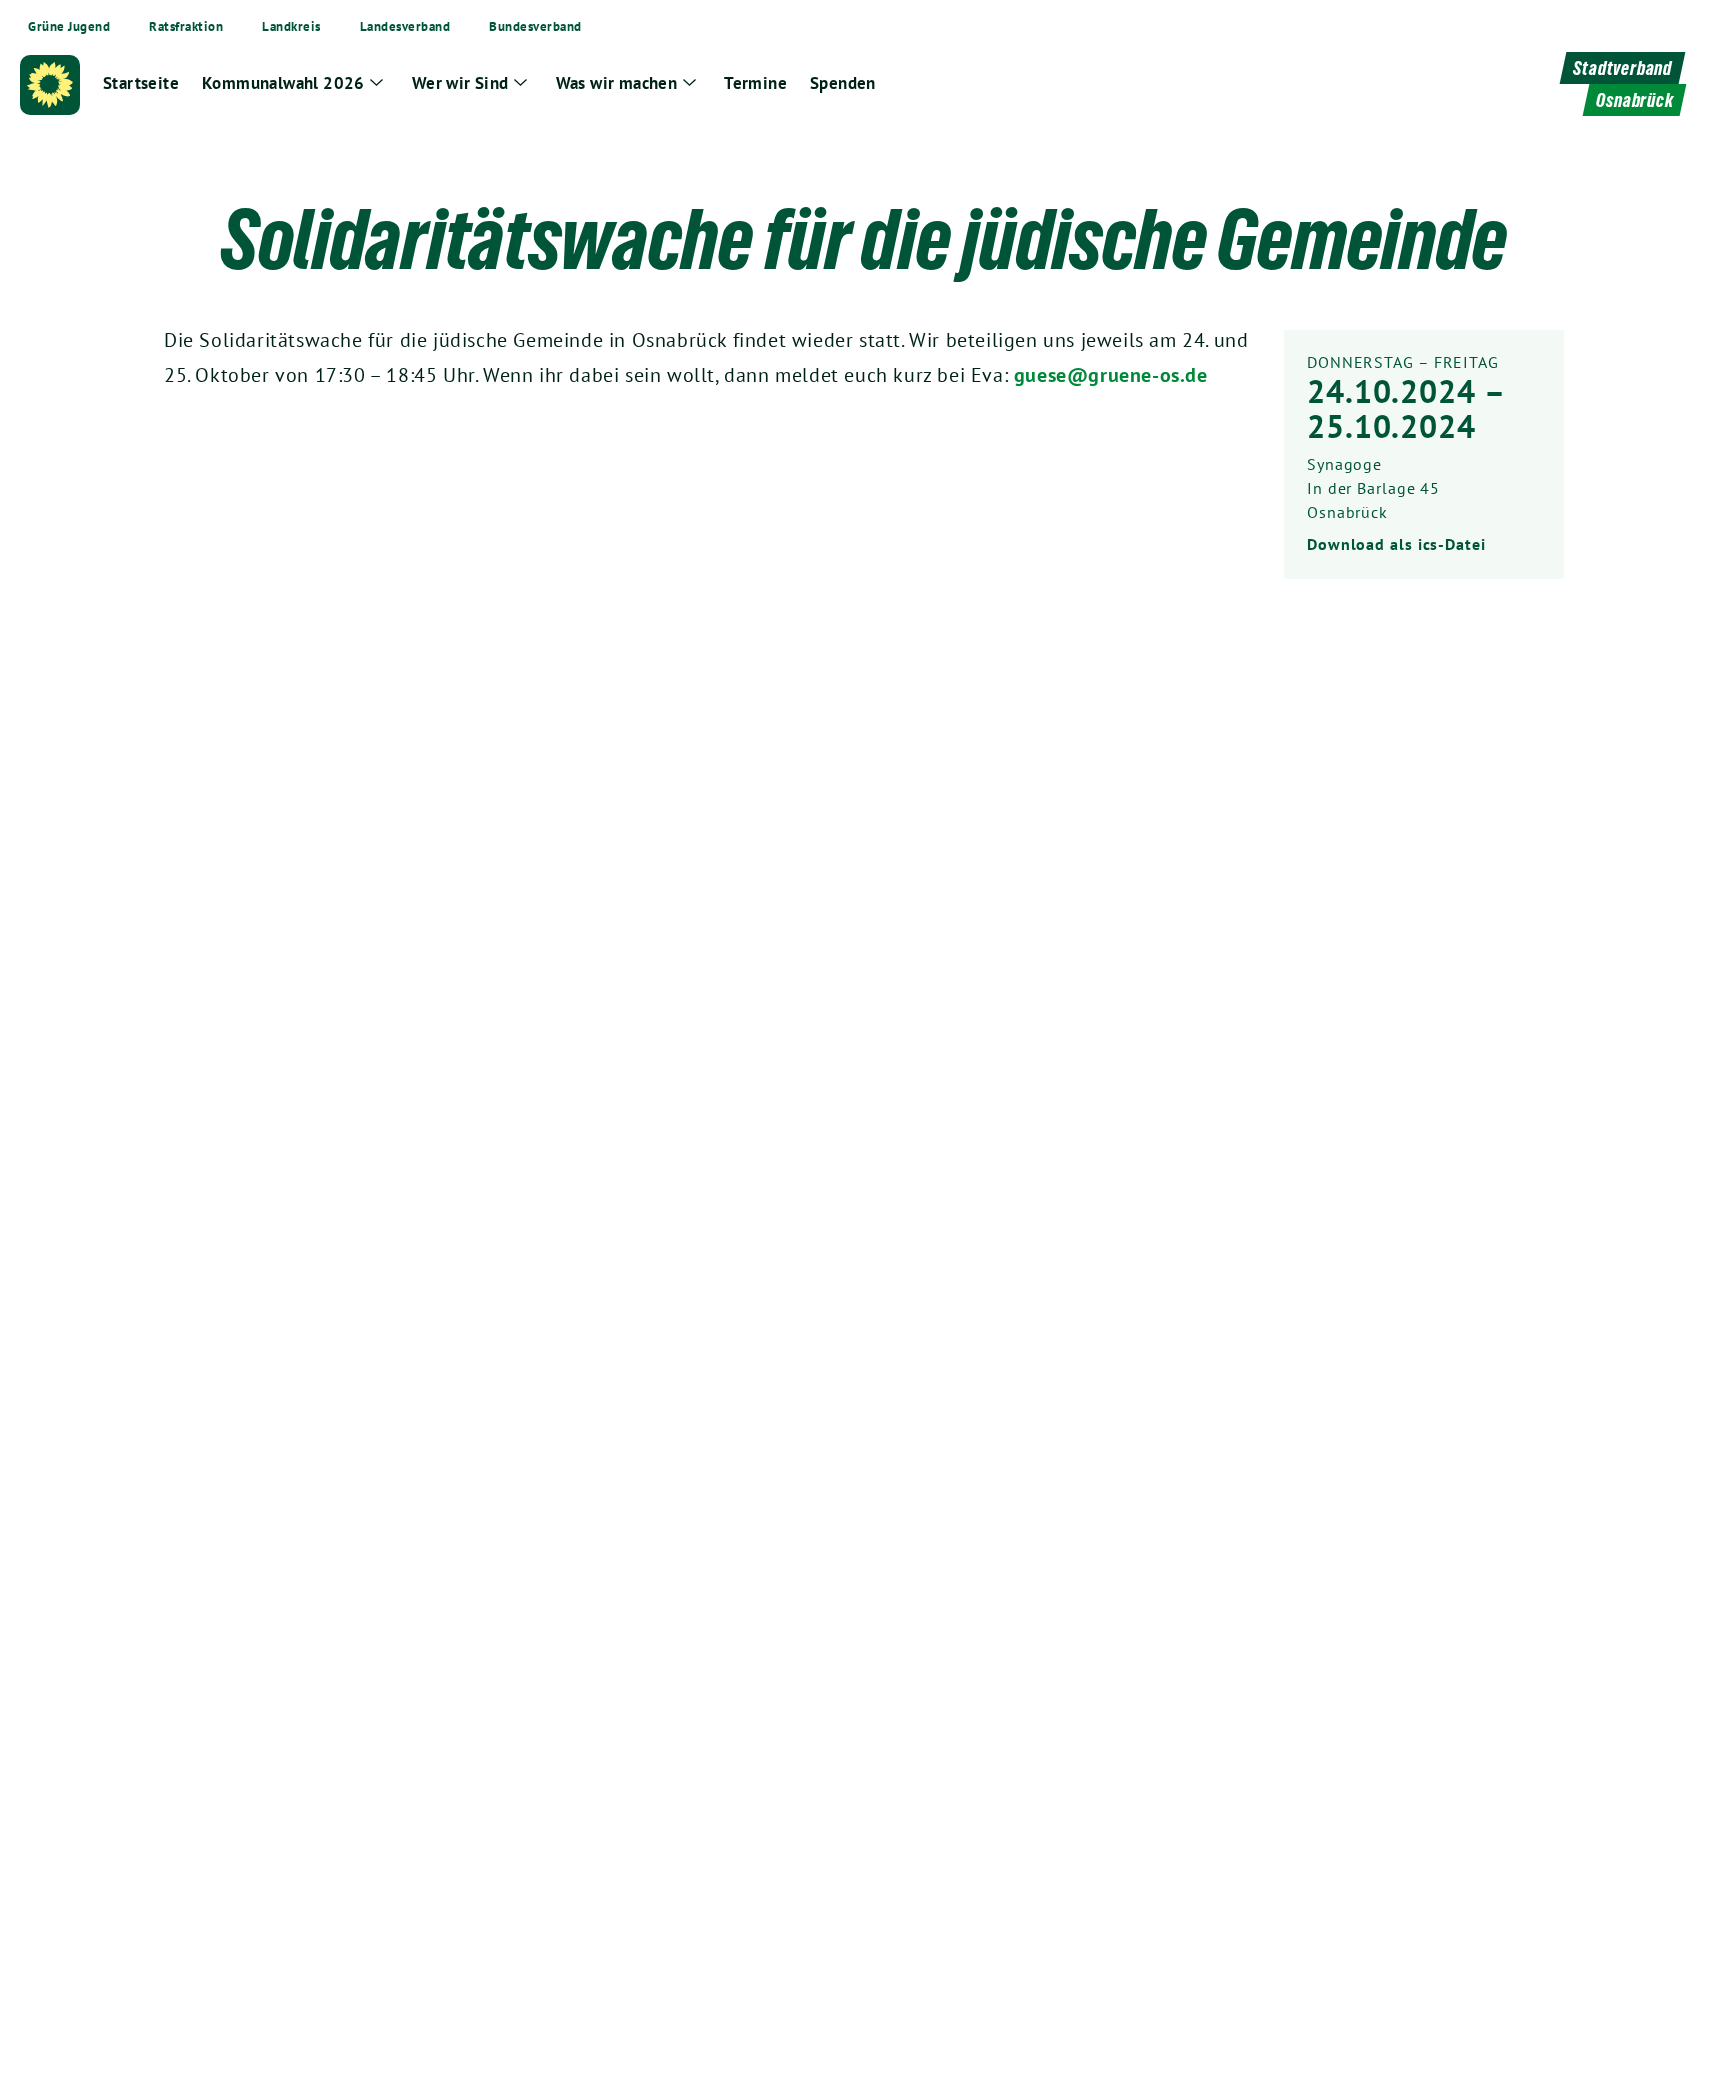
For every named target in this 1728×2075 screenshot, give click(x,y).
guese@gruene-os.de (1111, 375)
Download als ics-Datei (1396, 544)
